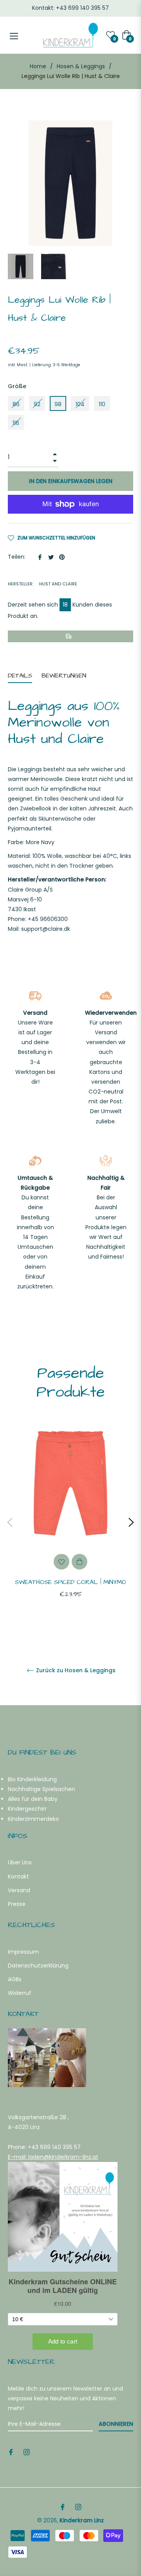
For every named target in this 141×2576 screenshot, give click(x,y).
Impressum (23, 1952)
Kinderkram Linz (82, 2520)
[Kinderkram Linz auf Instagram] (27, 2452)
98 (58, 404)
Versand (19, 1890)
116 (16, 423)
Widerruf (20, 1993)
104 (80, 404)
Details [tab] (20, 676)
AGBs (15, 1979)
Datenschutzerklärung (38, 1966)
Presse (17, 1904)
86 (16, 404)
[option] (70, 1522)
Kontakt (18, 1877)
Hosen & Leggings (81, 66)
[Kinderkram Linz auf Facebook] (11, 2452)
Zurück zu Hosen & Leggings (75, 1670)
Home (38, 66)
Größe (17, 386)
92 (37, 404)
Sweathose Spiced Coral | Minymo (70, 1582)
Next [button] (131, 1522)
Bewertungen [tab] (65, 676)
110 (102, 404)
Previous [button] (10, 1522)
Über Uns (20, 1862)
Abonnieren (116, 2424)
